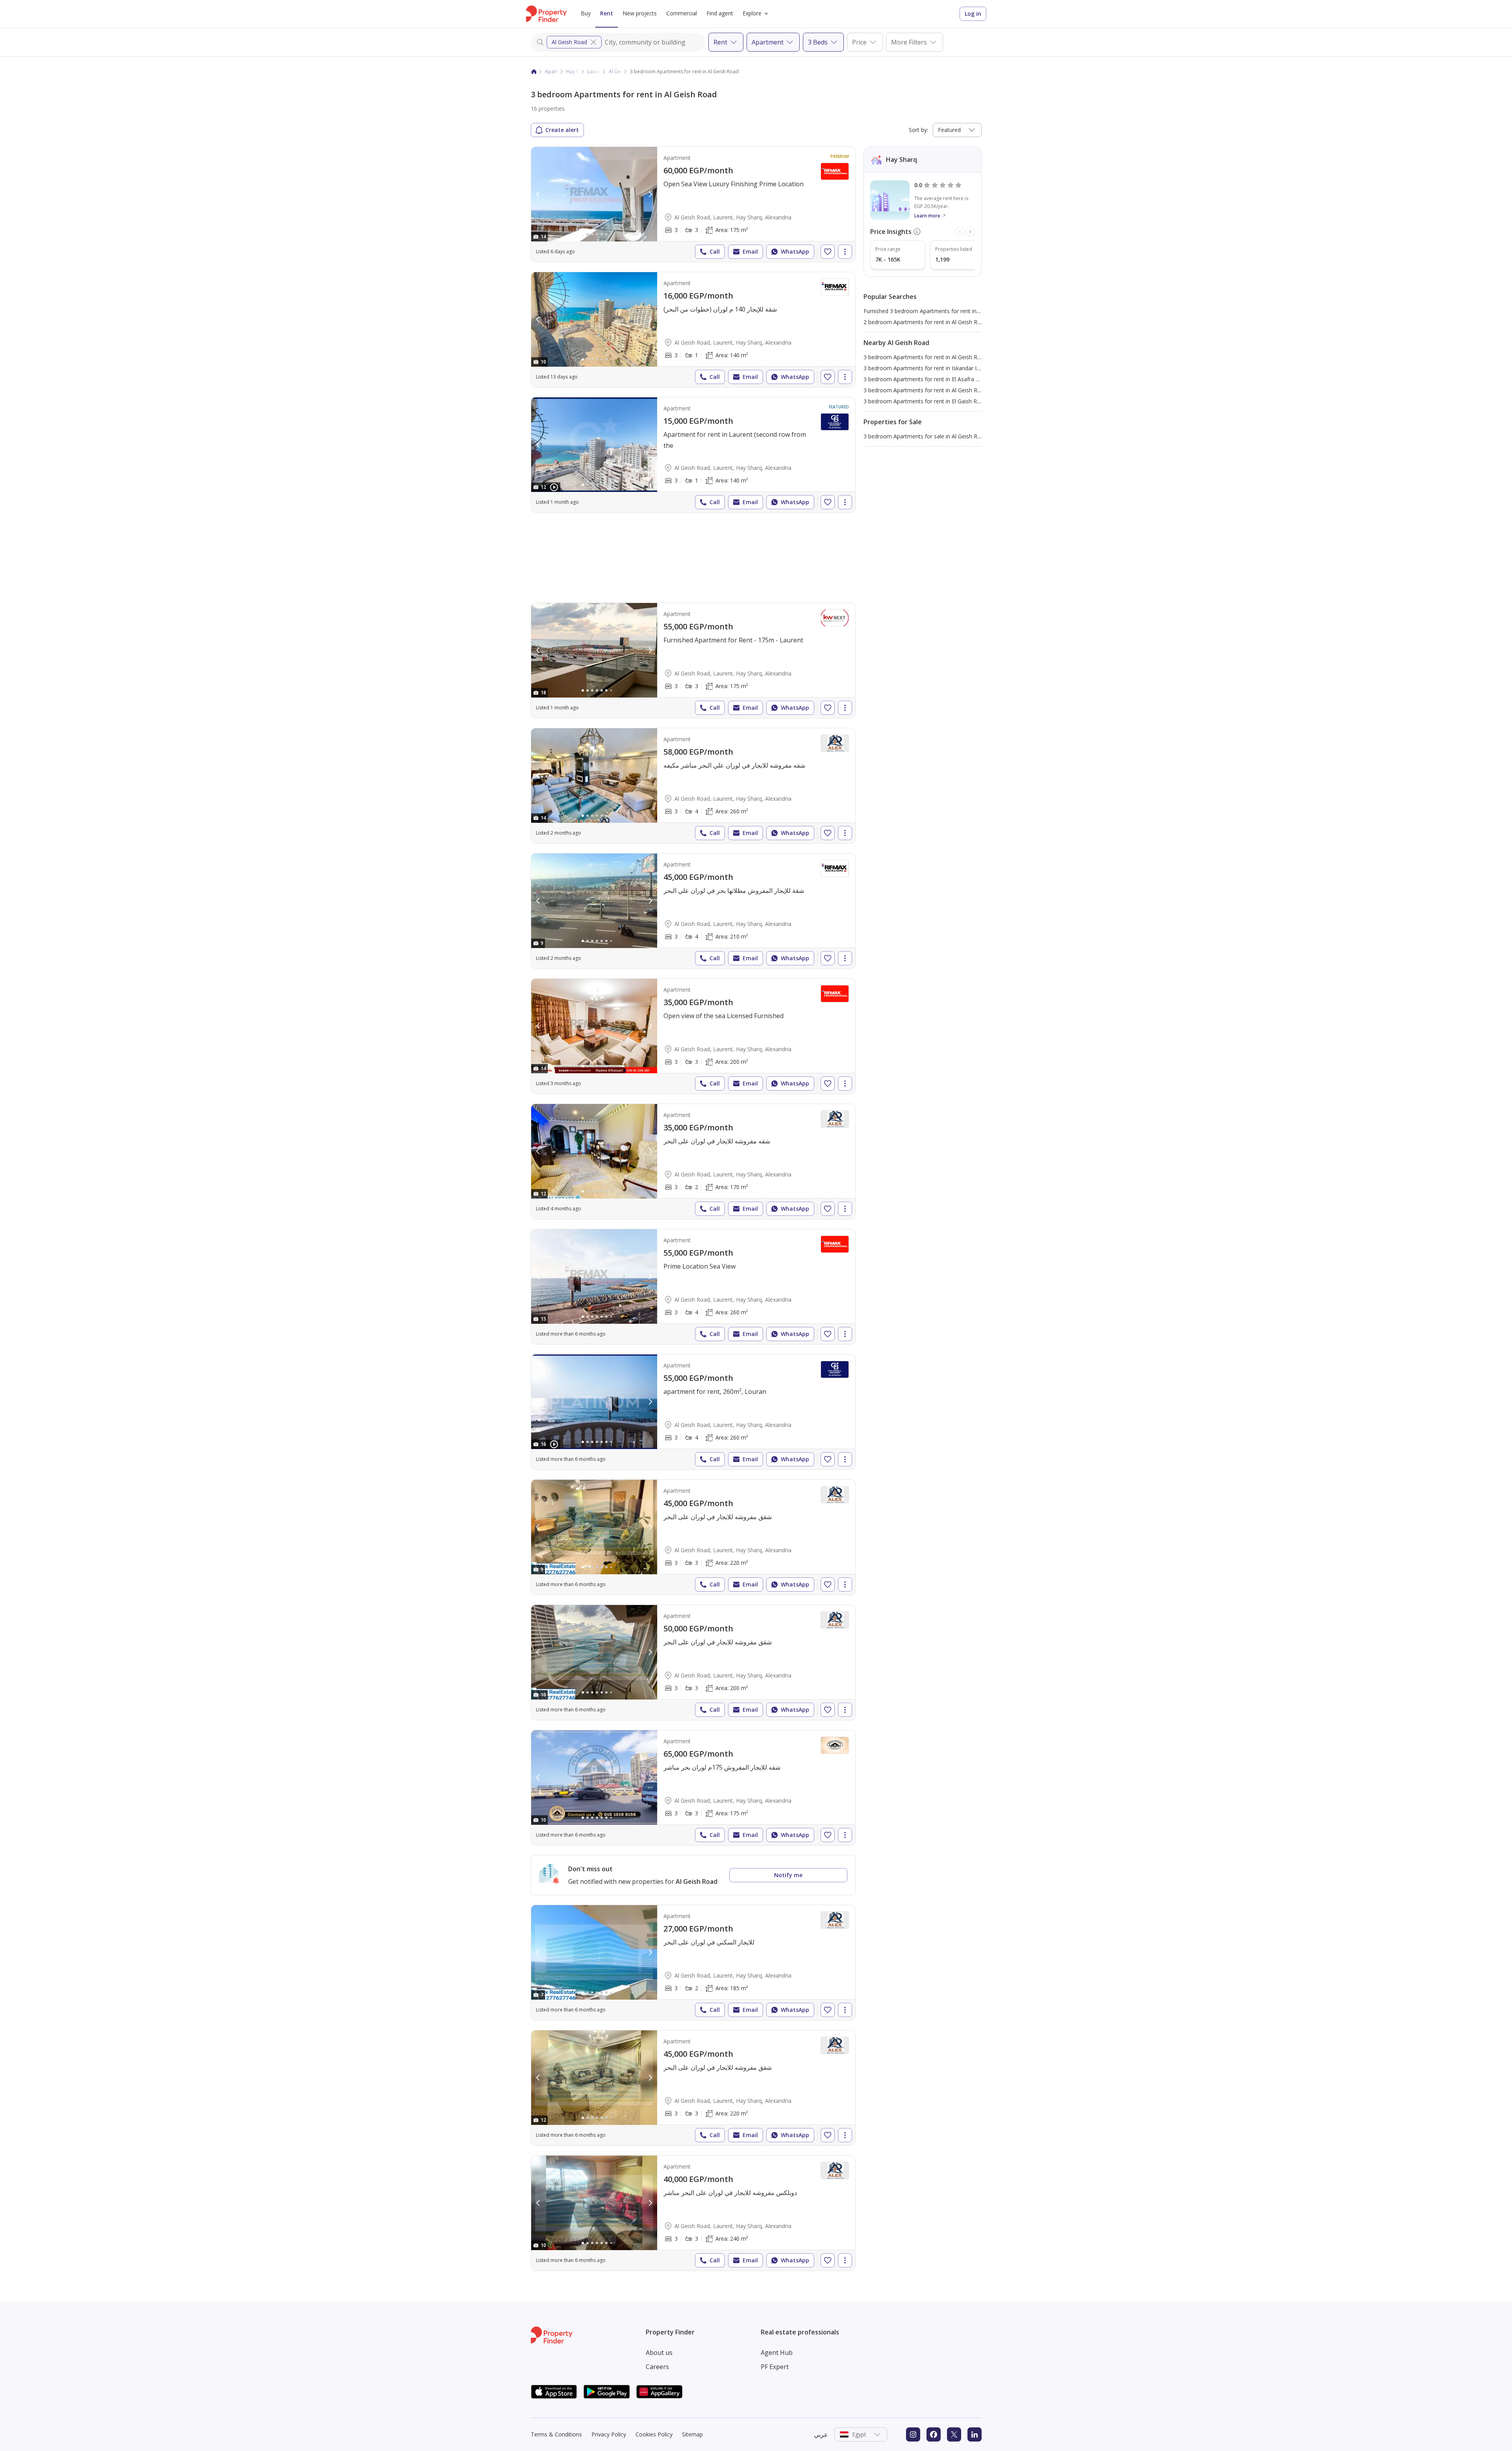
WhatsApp (795, 251)
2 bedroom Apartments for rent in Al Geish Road (925, 322)
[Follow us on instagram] (913, 2434)
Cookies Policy (654, 2434)
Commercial (682, 13)
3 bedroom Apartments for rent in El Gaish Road (925, 401)
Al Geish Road (569, 42)
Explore (752, 13)
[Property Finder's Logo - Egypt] (546, 14)
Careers (657, 2367)
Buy (586, 13)
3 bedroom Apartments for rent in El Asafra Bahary (929, 379)
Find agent (720, 13)
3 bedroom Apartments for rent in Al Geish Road (925, 357)
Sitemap (692, 2434)
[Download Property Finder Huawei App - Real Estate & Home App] (660, 2392)
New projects (640, 13)
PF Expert (775, 2367)
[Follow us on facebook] (934, 2434)
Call (715, 251)
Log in (973, 14)
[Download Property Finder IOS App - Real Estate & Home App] (554, 2392)
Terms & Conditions (556, 2434)
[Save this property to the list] (828, 252)
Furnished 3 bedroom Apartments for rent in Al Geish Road (939, 311)
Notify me (788, 1875)
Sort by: (918, 130)
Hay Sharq (578, 71)
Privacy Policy (609, 2434)
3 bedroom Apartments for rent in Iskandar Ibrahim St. (933, 368)
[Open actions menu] (845, 252)
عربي (821, 2434)
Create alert (562, 130)
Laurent (596, 71)
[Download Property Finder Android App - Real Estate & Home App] (607, 2392)
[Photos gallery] (594, 194)
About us (659, 2353)
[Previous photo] (538, 194)
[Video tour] (554, 487)
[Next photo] (650, 194)
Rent (607, 13)
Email (750, 251)
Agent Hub (777, 2353)
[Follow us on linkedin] (975, 2434)
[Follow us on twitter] (954, 2434)
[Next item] (970, 232)
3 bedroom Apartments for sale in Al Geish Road (925, 436)
